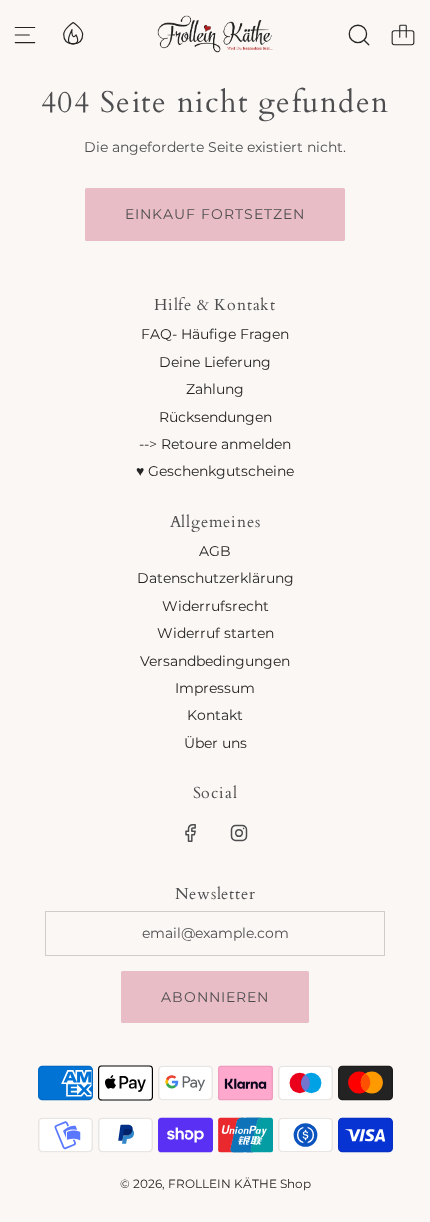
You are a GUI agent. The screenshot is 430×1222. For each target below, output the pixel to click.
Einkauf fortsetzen (215, 214)
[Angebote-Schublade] (72, 32)
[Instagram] (239, 833)
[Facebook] (191, 833)
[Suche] (359, 35)
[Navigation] (25, 35)
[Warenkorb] (403, 35)
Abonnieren (215, 997)
